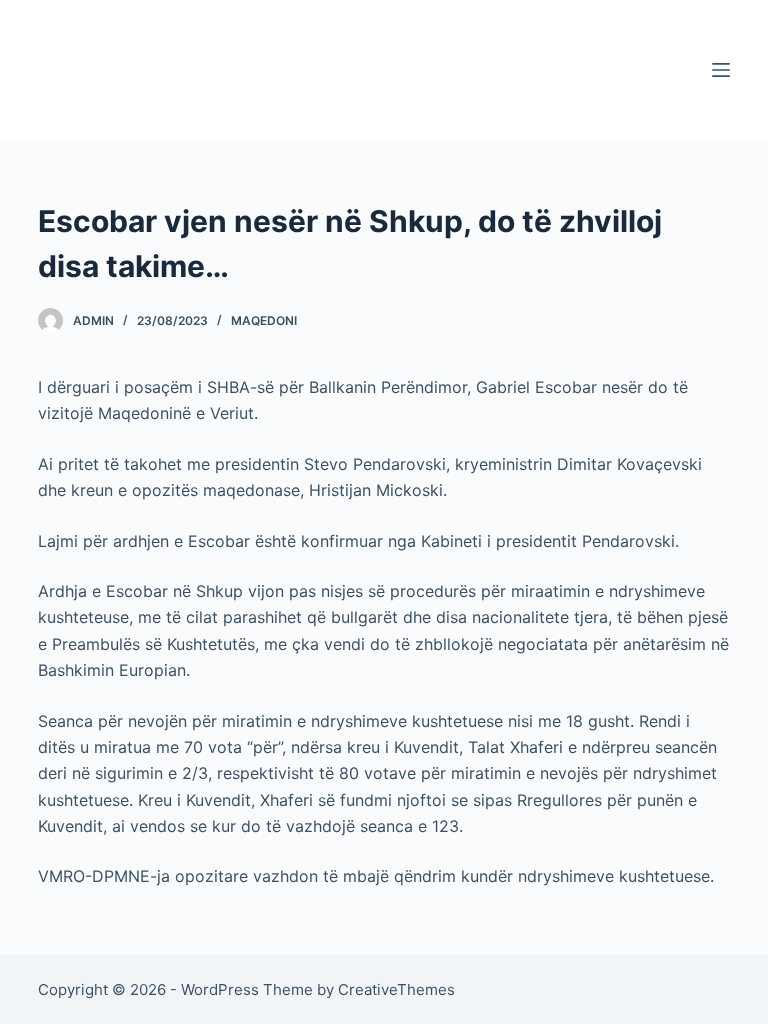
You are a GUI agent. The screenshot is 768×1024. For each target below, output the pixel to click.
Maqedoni (264, 320)
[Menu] (721, 70)
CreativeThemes (396, 989)
